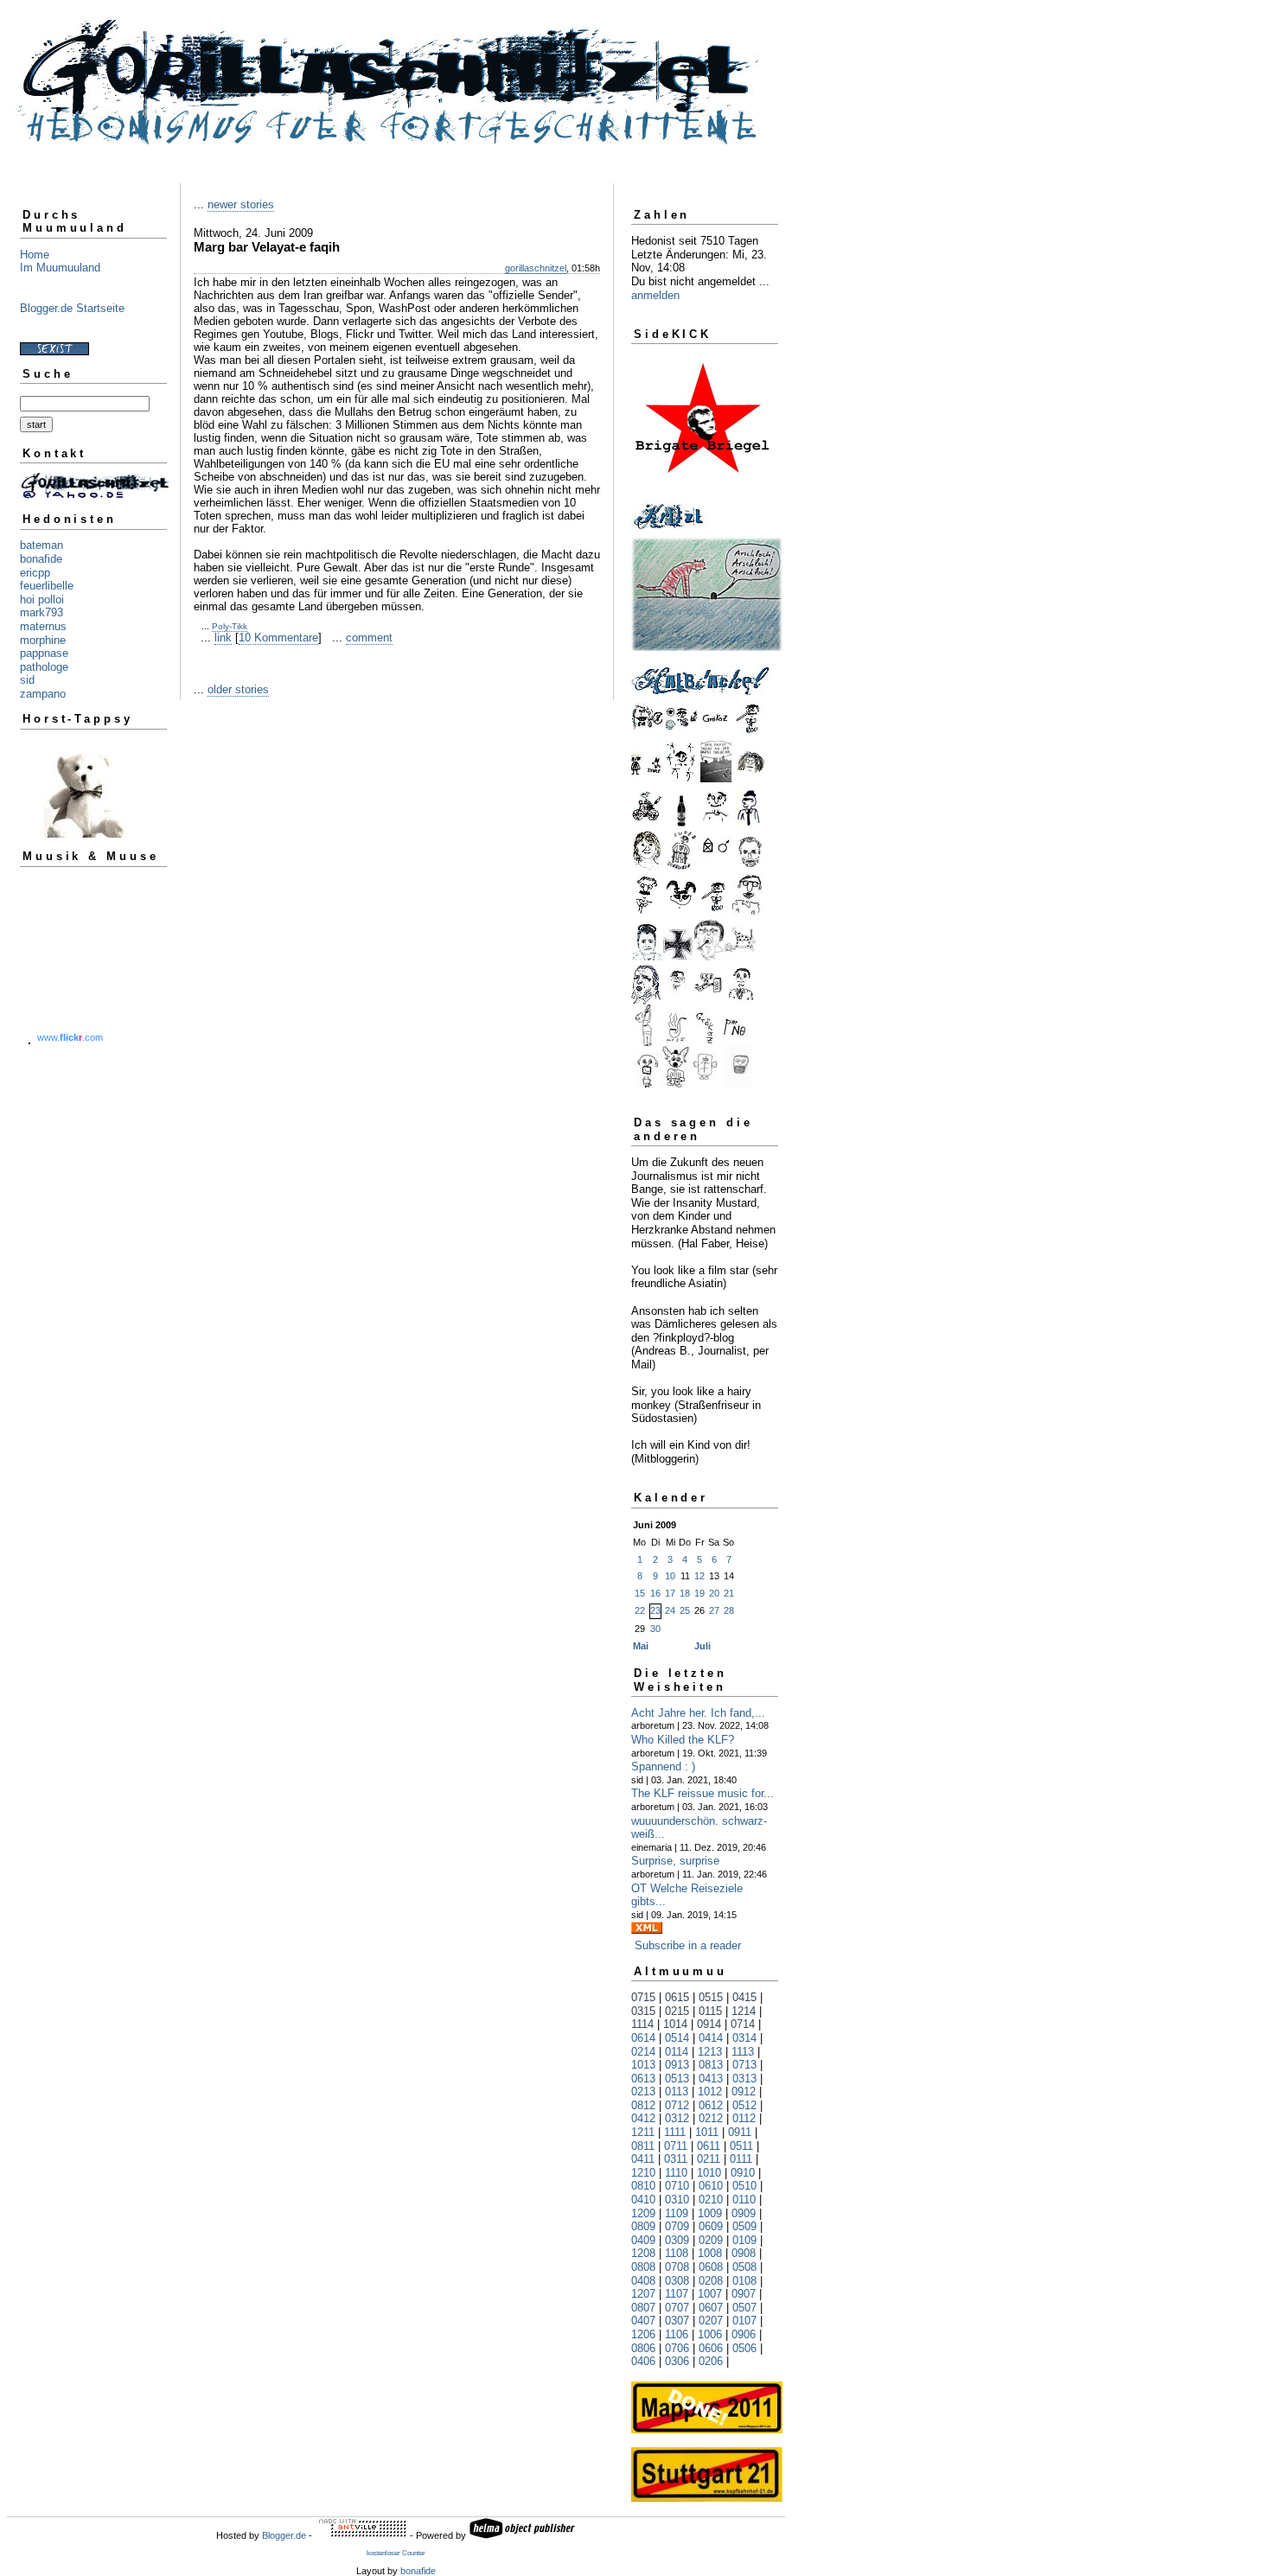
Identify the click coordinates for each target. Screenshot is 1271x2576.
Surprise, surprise (675, 1861)
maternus (43, 626)
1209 (643, 2213)
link (223, 638)
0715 (643, 1997)
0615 (677, 1997)
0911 (740, 2132)
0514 (677, 2038)
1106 (677, 2334)
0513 (677, 2079)
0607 (711, 2308)
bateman (42, 545)
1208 (643, 2253)
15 (640, 1593)
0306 (677, 2361)
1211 (643, 2132)
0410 (643, 2200)
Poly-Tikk (230, 626)
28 (729, 1610)
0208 (711, 2281)
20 (714, 1593)
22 (640, 1610)
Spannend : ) (663, 1766)
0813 (711, 2065)
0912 (744, 2091)
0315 (643, 2011)
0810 (643, 2186)
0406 (643, 2361)
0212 (711, 2118)
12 (699, 1576)
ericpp (35, 573)
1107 (677, 2294)
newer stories (241, 204)
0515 (711, 1997)
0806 (643, 2348)
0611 (709, 2146)
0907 (744, 2294)
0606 (711, 2348)
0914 (709, 2024)
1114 (642, 2024)
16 (655, 1593)
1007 (710, 2294)
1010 (709, 2173)
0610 (711, 2186)
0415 (744, 1997)
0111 (741, 2159)
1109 (677, 2213)
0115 (710, 2011)
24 (670, 1610)
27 (714, 1610)
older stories (238, 689)
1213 (710, 2052)
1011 (707, 2132)
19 (699, 1593)
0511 (741, 2146)
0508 (744, 2267)
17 (670, 1593)
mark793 (42, 612)
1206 (643, 2334)
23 (655, 1610)
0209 (711, 2240)
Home (35, 255)
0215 (677, 2011)
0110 (744, 2200)
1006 (710, 2334)
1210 (643, 2173)
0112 (744, 2118)
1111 (675, 2132)
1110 (676, 2173)
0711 (676, 2146)
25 (685, 1610)
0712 (677, 2105)
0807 (643, 2308)
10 (670, 1576)
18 (685, 1593)
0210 (711, 2200)
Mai (641, 1646)
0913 (677, 2065)
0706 (677, 2348)
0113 (677, 2091)
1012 (710, 2091)
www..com (70, 1037)
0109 (744, 2240)
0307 (677, 2321)
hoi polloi (42, 599)
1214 (744, 2011)
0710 (677, 2186)
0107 (744, 2321)
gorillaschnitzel (536, 268)
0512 (744, 2105)
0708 (677, 2267)
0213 (643, 2091)
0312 (677, 2118)
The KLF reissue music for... (703, 1793)
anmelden (655, 295)
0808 (643, 2267)
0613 (643, 2079)
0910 (743, 2173)
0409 (643, 2240)
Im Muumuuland (60, 268)
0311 (676, 2159)
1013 (643, 2065)
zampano (43, 694)
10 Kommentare (278, 638)
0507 (744, 2308)
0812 (643, 2105)
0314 (744, 2038)
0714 (743, 2024)
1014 (675, 2024)
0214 (643, 2052)
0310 (677, 2200)
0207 (711, 2321)
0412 (643, 2118)
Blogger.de (284, 2535)
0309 (677, 2240)
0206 (711, 2361)
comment (369, 638)
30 (655, 1629)
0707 (677, 2308)
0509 (744, 2226)
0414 (711, 2038)
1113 (743, 2052)
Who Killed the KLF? (683, 1740)
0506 (744, 2348)
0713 (744, 2065)
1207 (643, 2294)
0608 (711, 2267)
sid (27, 680)
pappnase (44, 653)
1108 (677, 2253)
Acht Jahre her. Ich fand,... (698, 1713)
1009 (710, 2213)
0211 (709, 2159)
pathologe (44, 667)
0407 (643, 2321)
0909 (744, 2213)
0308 (677, 2281)
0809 (643, 2226)
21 (729, 1593)
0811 (643, 2146)
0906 (744, 2334)
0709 (677, 2226)
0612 (711, 2105)
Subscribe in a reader (688, 1945)
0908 (744, 2253)
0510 (744, 2186)
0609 (711, 2226)
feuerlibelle (47, 586)
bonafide (41, 559)
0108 (744, 2281)
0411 (643, 2159)
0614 (643, 2038)
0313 (744, 2079)
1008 (710, 2253)
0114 (677, 2052)
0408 (643, 2281)
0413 (711, 2079)
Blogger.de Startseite (72, 308)
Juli (703, 1646)
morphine (43, 640)
